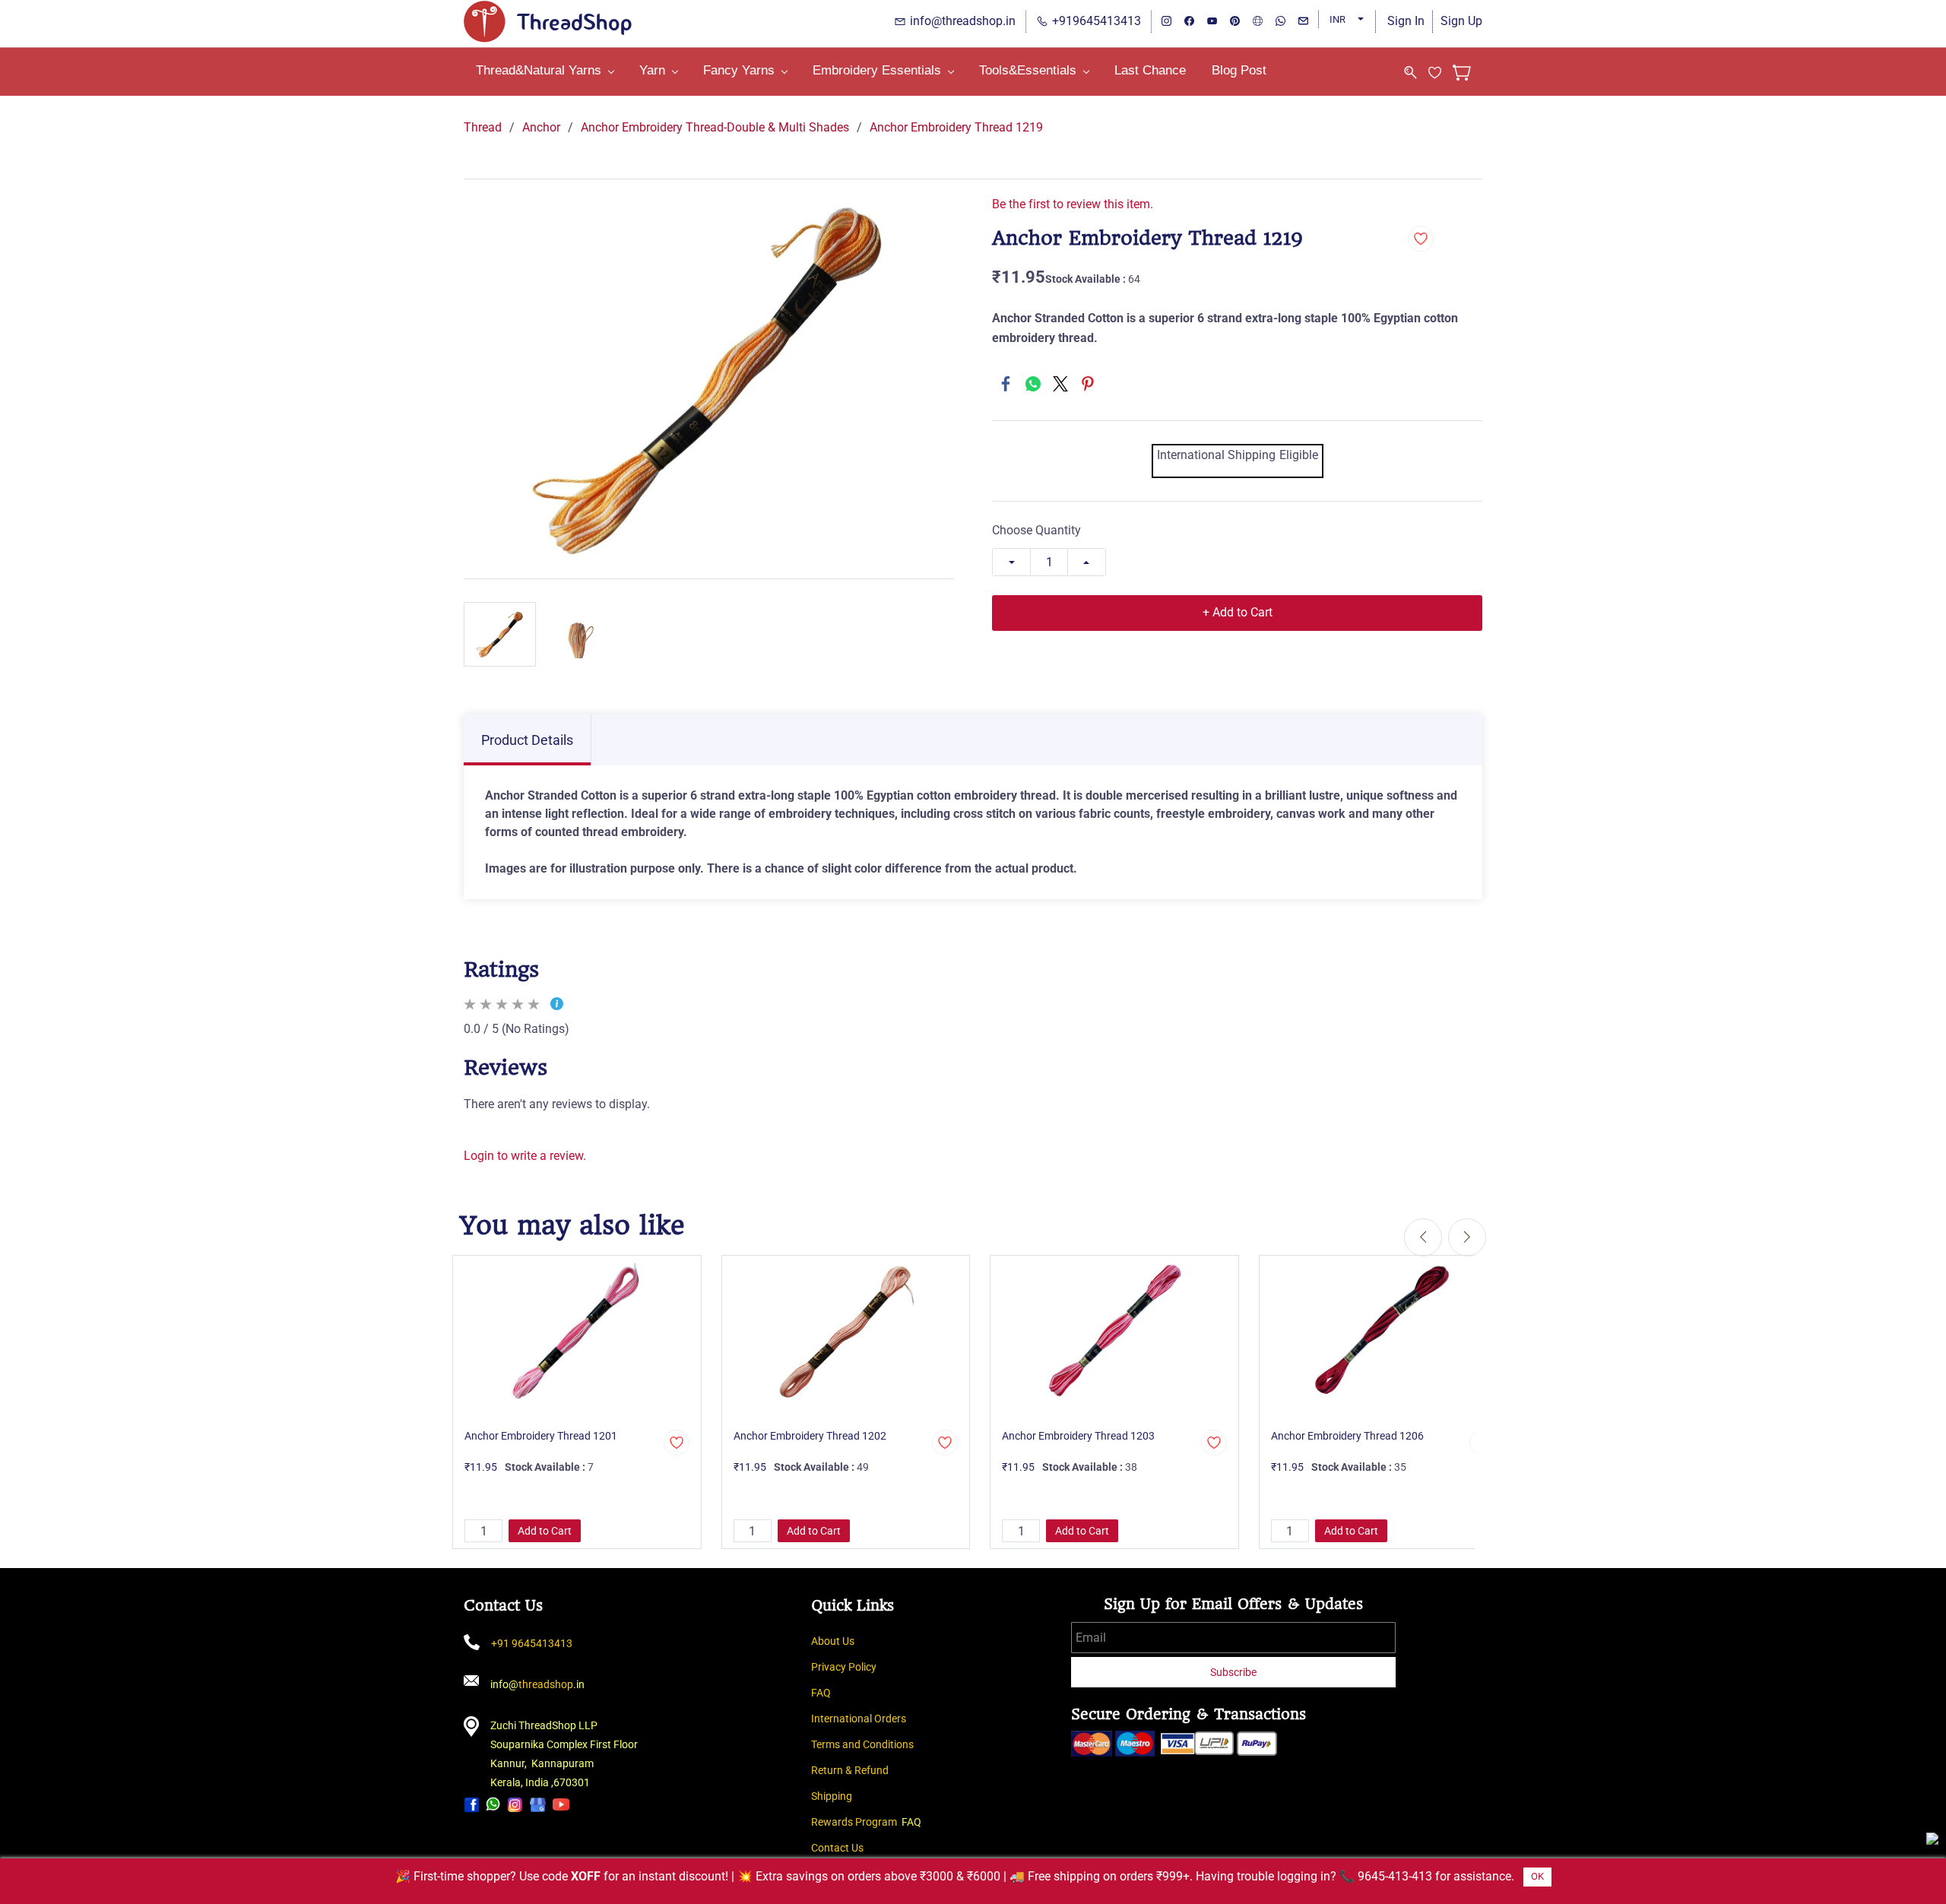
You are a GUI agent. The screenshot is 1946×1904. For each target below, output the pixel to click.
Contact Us (837, 1848)
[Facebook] (1006, 384)
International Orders (859, 1719)
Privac (826, 1667)
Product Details (527, 740)
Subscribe (1233, 1672)
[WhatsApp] (1033, 384)
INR (1337, 19)
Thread (483, 127)
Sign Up (1461, 21)
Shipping (832, 1796)
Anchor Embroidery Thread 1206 (1347, 1436)
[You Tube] (561, 1804)
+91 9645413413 (532, 1643)
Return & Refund (850, 1770)
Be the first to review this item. (1073, 204)
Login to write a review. (525, 1156)
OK (1537, 1876)
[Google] (538, 1804)
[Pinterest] (1088, 384)
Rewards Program (854, 1822)
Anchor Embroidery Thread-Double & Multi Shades (715, 127)
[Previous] (1423, 1237)
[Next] (1467, 1237)
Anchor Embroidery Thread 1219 (956, 127)
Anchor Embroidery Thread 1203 (1078, 1436)
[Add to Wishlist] (1421, 239)
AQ (824, 1693)
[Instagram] (515, 1804)
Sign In (1406, 21)
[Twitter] (1060, 384)
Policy (862, 1667)
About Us (833, 1641)
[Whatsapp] (493, 1804)
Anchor (541, 127)
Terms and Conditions (862, 1744)
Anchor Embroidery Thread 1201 (541, 1436)
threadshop (546, 1684)
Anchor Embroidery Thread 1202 (810, 1436)
